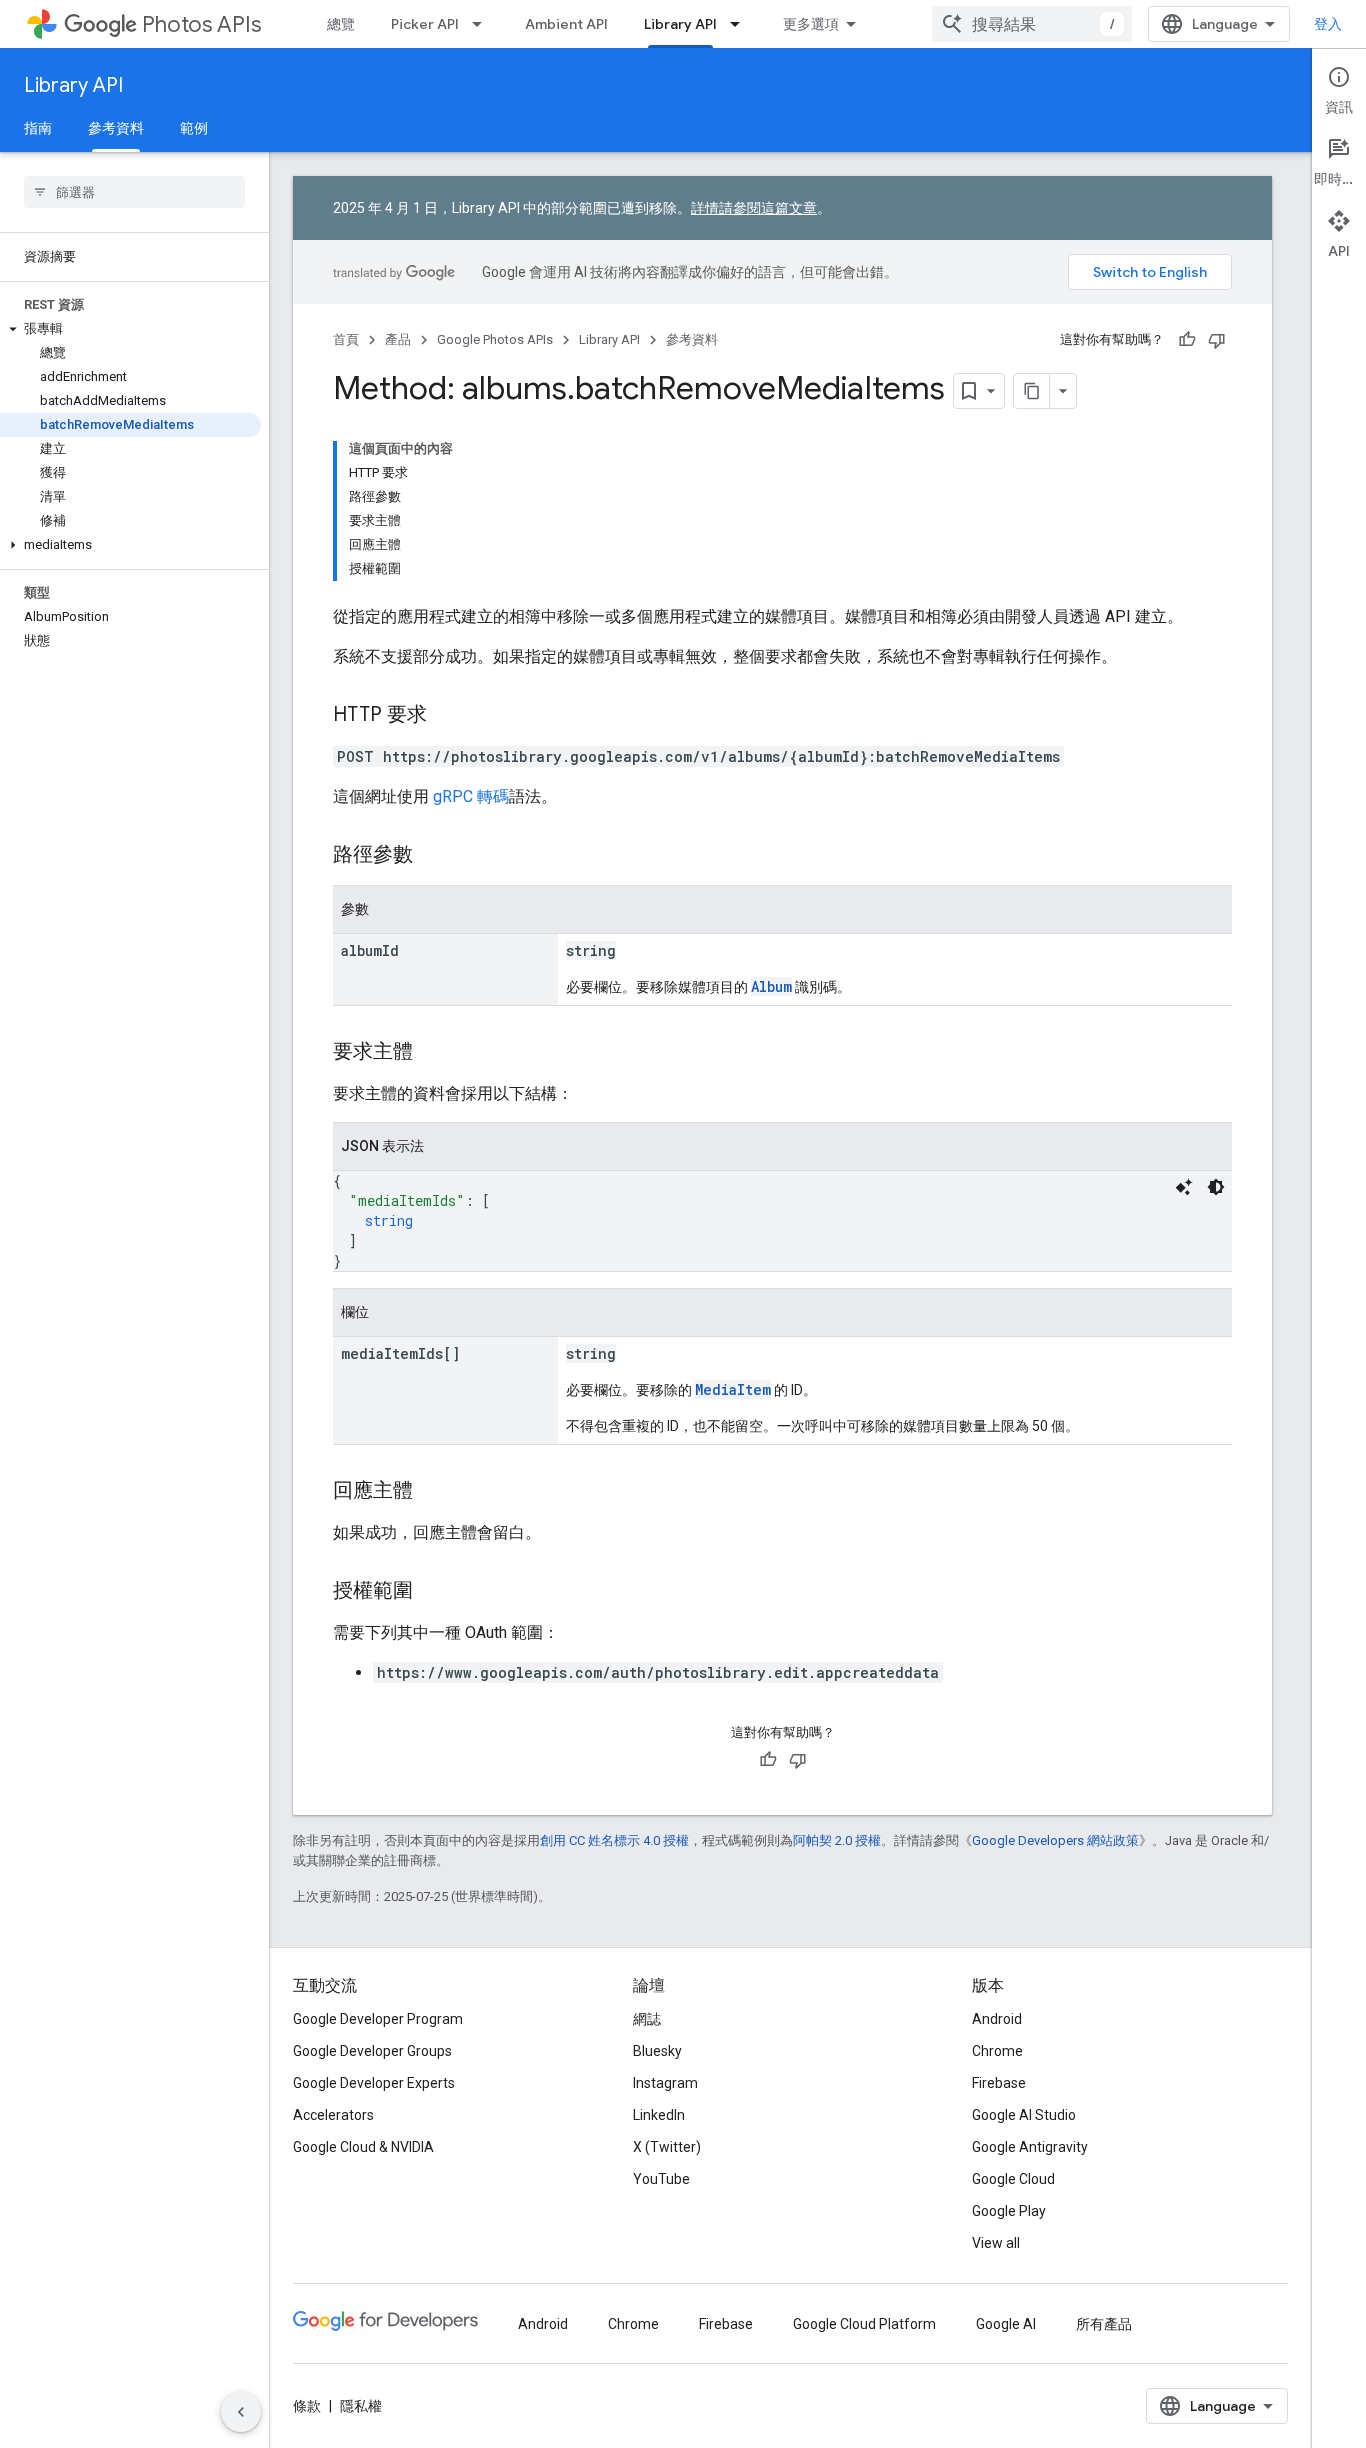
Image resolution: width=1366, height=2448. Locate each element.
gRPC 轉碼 (471, 796)
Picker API (425, 24)
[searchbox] (134, 192)
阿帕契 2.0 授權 (837, 1840)
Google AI (1006, 2324)
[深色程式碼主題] (1216, 1187)
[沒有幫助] (1217, 340)
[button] (130, 329)
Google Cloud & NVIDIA (363, 2147)
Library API (680, 24)
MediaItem (733, 1389)
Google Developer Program (378, 2019)
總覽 (341, 24)
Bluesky (657, 2051)
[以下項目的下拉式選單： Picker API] (483, 24)
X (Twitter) (667, 2147)
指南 (38, 128)
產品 (398, 339)
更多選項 (811, 24)
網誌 (647, 2019)
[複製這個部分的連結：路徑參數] (433, 856)
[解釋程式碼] (1184, 1187)
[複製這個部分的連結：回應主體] (433, 1492)
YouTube (661, 2179)
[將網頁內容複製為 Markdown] (1032, 391)
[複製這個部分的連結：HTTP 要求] (447, 716)
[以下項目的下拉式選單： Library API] (741, 24)
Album (771, 986)
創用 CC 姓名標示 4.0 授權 (614, 1840)
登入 (1328, 24)
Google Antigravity (1030, 2147)
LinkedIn (659, 2115)
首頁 (346, 339)
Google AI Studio (1024, 2115)
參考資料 (116, 128)
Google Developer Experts (374, 2083)
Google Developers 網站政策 (1055, 1840)
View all (996, 2243)
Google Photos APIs (495, 339)
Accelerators (333, 2115)
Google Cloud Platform (864, 2324)
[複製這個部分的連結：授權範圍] (433, 1592)
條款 (307, 2406)
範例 (194, 128)
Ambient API (566, 24)
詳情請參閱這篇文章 (754, 208)
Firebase (999, 2083)
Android (997, 2019)
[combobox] (1032, 24)
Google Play (1009, 2211)
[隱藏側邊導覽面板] (241, 2412)
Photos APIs (201, 24)
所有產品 (1104, 2324)
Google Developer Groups (372, 2051)
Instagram (665, 2083)
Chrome (997, 2051)
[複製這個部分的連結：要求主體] (433, 1053)
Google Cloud (1013, 2179)
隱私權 (361, 2406)
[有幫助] (1187, 340)
